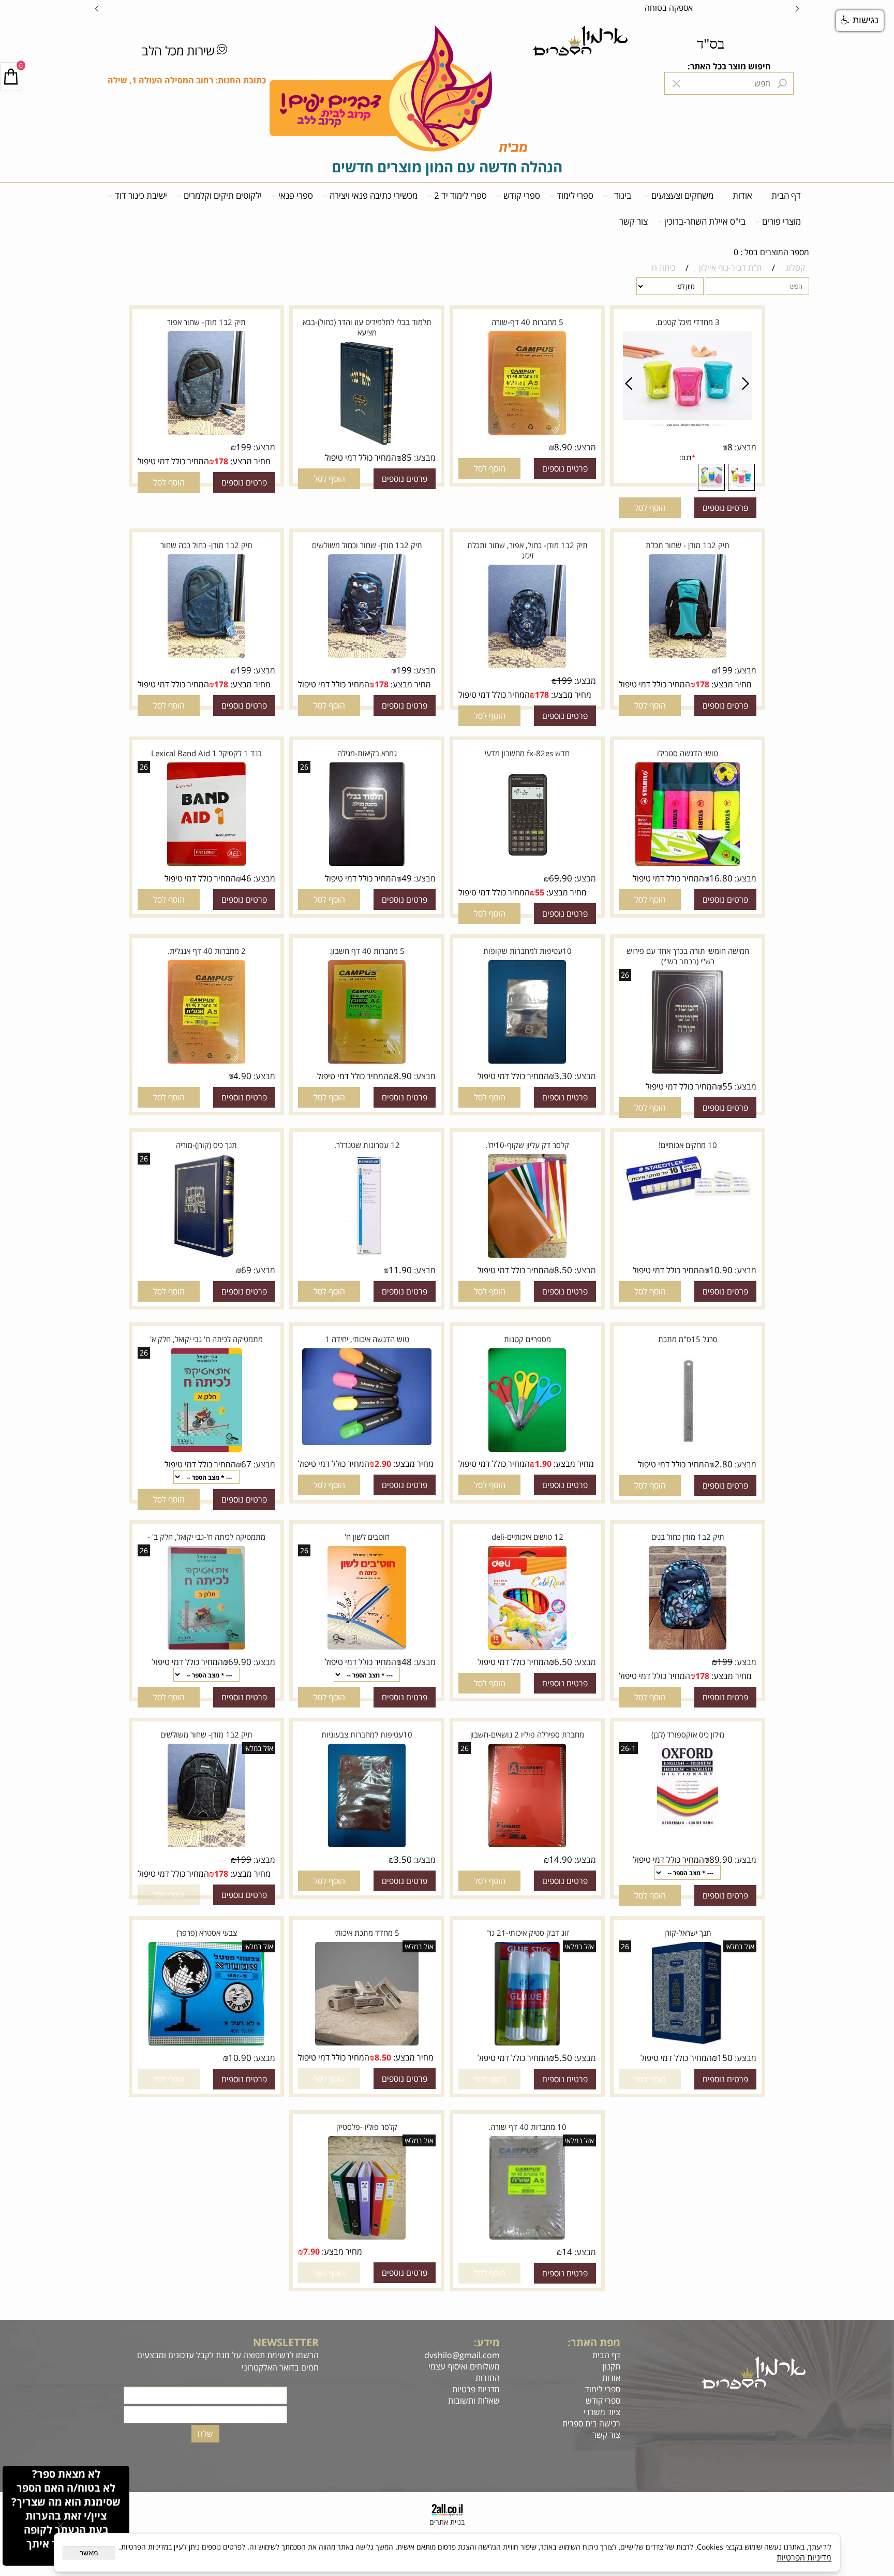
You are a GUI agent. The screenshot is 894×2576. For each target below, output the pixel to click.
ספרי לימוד (575, 195)
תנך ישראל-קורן (688, 1933)
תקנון (612, 2366)
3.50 (403, 1859)
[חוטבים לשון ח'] (367, 1648)
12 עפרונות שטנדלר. (367, 1145)
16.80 (721, 878)
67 (246, 1464)
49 (407, 878)
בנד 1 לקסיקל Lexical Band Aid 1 (206, 753)
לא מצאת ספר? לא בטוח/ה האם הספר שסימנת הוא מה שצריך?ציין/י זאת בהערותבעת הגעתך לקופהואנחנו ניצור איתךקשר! (66, 2516)
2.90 (383, 1464)
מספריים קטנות (527, 1339)
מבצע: (744, 447)
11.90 (400, 1270)
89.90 (721, 1859)
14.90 (561, 1859)
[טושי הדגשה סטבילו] (687, 864)
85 (407, 457)
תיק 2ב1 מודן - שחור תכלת (688, 545)
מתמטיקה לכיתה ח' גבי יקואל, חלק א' (206, 1339)
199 (244, 447)
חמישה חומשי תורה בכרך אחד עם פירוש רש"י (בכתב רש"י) (688, 956)
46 (246, 878)
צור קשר (634, 221)
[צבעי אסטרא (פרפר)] (206, 2044)
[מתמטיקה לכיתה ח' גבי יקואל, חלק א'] (206, 1450)
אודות (742, 195)
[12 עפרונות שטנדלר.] (367, 1256)
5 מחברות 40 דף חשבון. (367, 951)
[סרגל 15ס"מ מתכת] (688, 1450)
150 (725, 2058)
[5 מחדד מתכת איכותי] (367, 2044)
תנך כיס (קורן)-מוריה (206, 1145)
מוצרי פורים (781, 221)
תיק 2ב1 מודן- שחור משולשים (206, 1734)
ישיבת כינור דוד (141, 195)
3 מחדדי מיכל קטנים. (688, 322)
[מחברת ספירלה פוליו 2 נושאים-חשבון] (527, 1846)
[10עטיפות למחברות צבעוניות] (367, 1846)
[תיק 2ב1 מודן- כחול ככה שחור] (206, 656)
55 (540, 892)
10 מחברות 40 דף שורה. (527, 2127)
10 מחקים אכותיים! (688, 1145)
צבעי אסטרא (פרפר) (207, 1933)
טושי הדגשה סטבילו (688, 753)
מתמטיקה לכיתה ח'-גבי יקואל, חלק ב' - (206, 1537)
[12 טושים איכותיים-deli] (527, 1648)
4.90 (242, 1076)
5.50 (563, 2058)
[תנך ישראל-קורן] (688, 2044)
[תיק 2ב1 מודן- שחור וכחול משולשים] (367, 656)
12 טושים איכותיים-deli (527, 1537)
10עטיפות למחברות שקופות (527, 951)
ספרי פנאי (296, 195)
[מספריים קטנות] (527, 1450)
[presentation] (97, 8)
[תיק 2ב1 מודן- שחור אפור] (206, 433)
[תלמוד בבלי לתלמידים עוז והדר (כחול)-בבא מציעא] (367, 444)
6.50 (563, 1662)
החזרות (487, 2378)
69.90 (561, 878)
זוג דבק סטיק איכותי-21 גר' (527, 1933)
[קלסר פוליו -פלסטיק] (367, 2238)
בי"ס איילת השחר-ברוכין (705, 221)
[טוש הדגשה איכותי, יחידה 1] (367, 1444)
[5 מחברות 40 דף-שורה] (527, 433)
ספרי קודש (522, 195)
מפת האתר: (594, 2342)
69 (246, 1270)
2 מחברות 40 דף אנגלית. (207, 951)
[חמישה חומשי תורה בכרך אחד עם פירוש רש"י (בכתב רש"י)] (688, 1072)
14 (567, 2252)
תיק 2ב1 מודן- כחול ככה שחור (206, 545)
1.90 (543, 1464)
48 (407, 1662)
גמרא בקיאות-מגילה (367, 753)
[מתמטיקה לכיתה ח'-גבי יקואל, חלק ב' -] (206, 1648)
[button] (650, 508)
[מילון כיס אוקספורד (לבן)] (688, 1826)
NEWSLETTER (286, 2342)
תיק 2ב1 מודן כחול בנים (688, 1537)
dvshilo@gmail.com (462, 2355)
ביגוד (623, 195)
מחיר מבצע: (249, 461)
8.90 (563, 447)
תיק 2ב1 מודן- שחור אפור (206, 322)
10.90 (721, 1270)
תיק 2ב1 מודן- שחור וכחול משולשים (367, 545)
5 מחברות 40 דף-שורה (527, 322)
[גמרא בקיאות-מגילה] (367, 864)
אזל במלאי (259, 1748)
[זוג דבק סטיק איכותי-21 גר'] (527, 2044)
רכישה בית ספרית (589, 2423)
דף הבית (786, 195)
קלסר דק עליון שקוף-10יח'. (527, 1145)
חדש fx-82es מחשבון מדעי (527, 753)
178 (221, 461)
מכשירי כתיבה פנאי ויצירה (374, 195)
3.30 (563, 1076)
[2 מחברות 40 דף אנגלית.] (206, 1062)
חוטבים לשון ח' (367, 1537)
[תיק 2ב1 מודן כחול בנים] (688, 1648)
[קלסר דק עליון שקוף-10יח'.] (527, 1256)
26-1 (628, 1748)
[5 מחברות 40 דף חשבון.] (367, 1062)
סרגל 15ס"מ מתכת (688, 1339)
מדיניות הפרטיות (804, 2557)
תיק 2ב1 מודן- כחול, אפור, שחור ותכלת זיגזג (527, 550)
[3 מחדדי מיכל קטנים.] (688, 427)
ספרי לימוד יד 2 (460, 195)
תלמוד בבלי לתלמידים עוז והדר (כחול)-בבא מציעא (367, 327)
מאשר (89, 2553)
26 (304, 767)
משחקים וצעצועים (682, 195)
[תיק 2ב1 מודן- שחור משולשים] (206, 1846)
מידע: (487, 2342)
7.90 (311, 2251)
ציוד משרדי (602, 2412)
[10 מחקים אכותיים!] (688, 1203)
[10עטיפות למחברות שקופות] (527, 1062)
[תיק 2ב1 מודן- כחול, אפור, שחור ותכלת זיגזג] (527, 667)
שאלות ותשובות (473, 2401)
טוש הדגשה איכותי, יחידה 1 (367, 1339)
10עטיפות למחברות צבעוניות (367, 1734)
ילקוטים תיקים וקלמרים (223, 195)
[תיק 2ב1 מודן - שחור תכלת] (688, 656)
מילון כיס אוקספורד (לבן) (688, 1734)
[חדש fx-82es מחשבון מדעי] (527, 864)
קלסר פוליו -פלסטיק (367, 2127)
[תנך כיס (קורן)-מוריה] (206, 1256)
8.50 (563, 1270)
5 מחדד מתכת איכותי (367, 1933)
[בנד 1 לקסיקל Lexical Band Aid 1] (206, 864)
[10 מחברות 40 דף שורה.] (527, 2238)
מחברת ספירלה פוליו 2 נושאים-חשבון (527, 1734)
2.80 (724, 1464)
